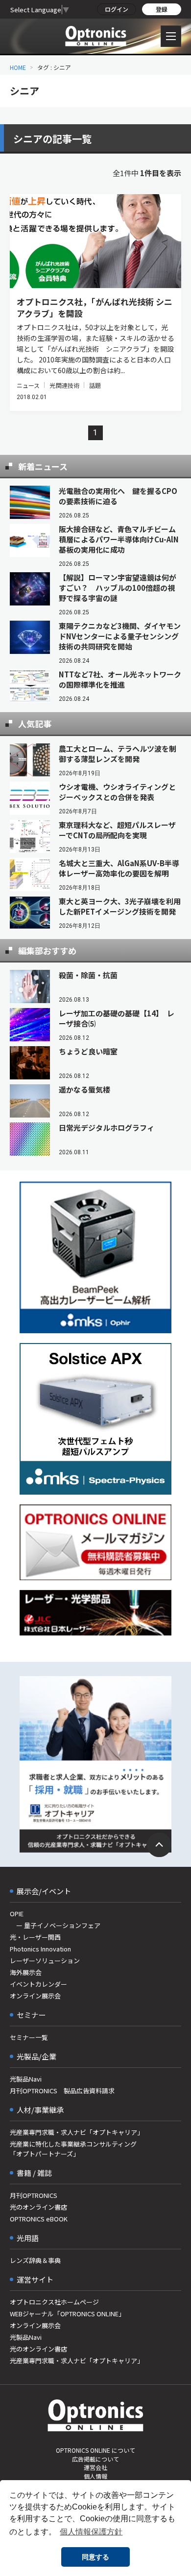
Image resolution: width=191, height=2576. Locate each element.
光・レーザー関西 (35, 1937)
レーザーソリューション (45, 1960)
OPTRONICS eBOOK (39, 2219)
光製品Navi (26, 2079)
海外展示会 (26, 1972)
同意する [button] (95, 2557)
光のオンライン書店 (38, 2207)
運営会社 (95, 2467)
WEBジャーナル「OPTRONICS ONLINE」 (67, 2314)
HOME (18, 67)
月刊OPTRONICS (34, 2195)
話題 (95, 385)
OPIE (17, 1914)
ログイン (117, 9)
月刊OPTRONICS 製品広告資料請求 (62, 2091)
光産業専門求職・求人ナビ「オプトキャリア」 (77, 2132)
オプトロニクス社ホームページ (54, 2302)
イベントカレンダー (38, 1984)
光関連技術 (64, 385)
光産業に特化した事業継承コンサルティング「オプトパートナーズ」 (73, 2149)
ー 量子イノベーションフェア (55, 1925)
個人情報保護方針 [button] (91, 2532)
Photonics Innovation (40, 1949)
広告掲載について (95, 2459)
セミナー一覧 (29, 2037)
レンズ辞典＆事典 (35, 2260)
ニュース (28, 385)
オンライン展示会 (35, 1996)
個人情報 (95, 2476)
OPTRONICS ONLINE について (95, 2450)
